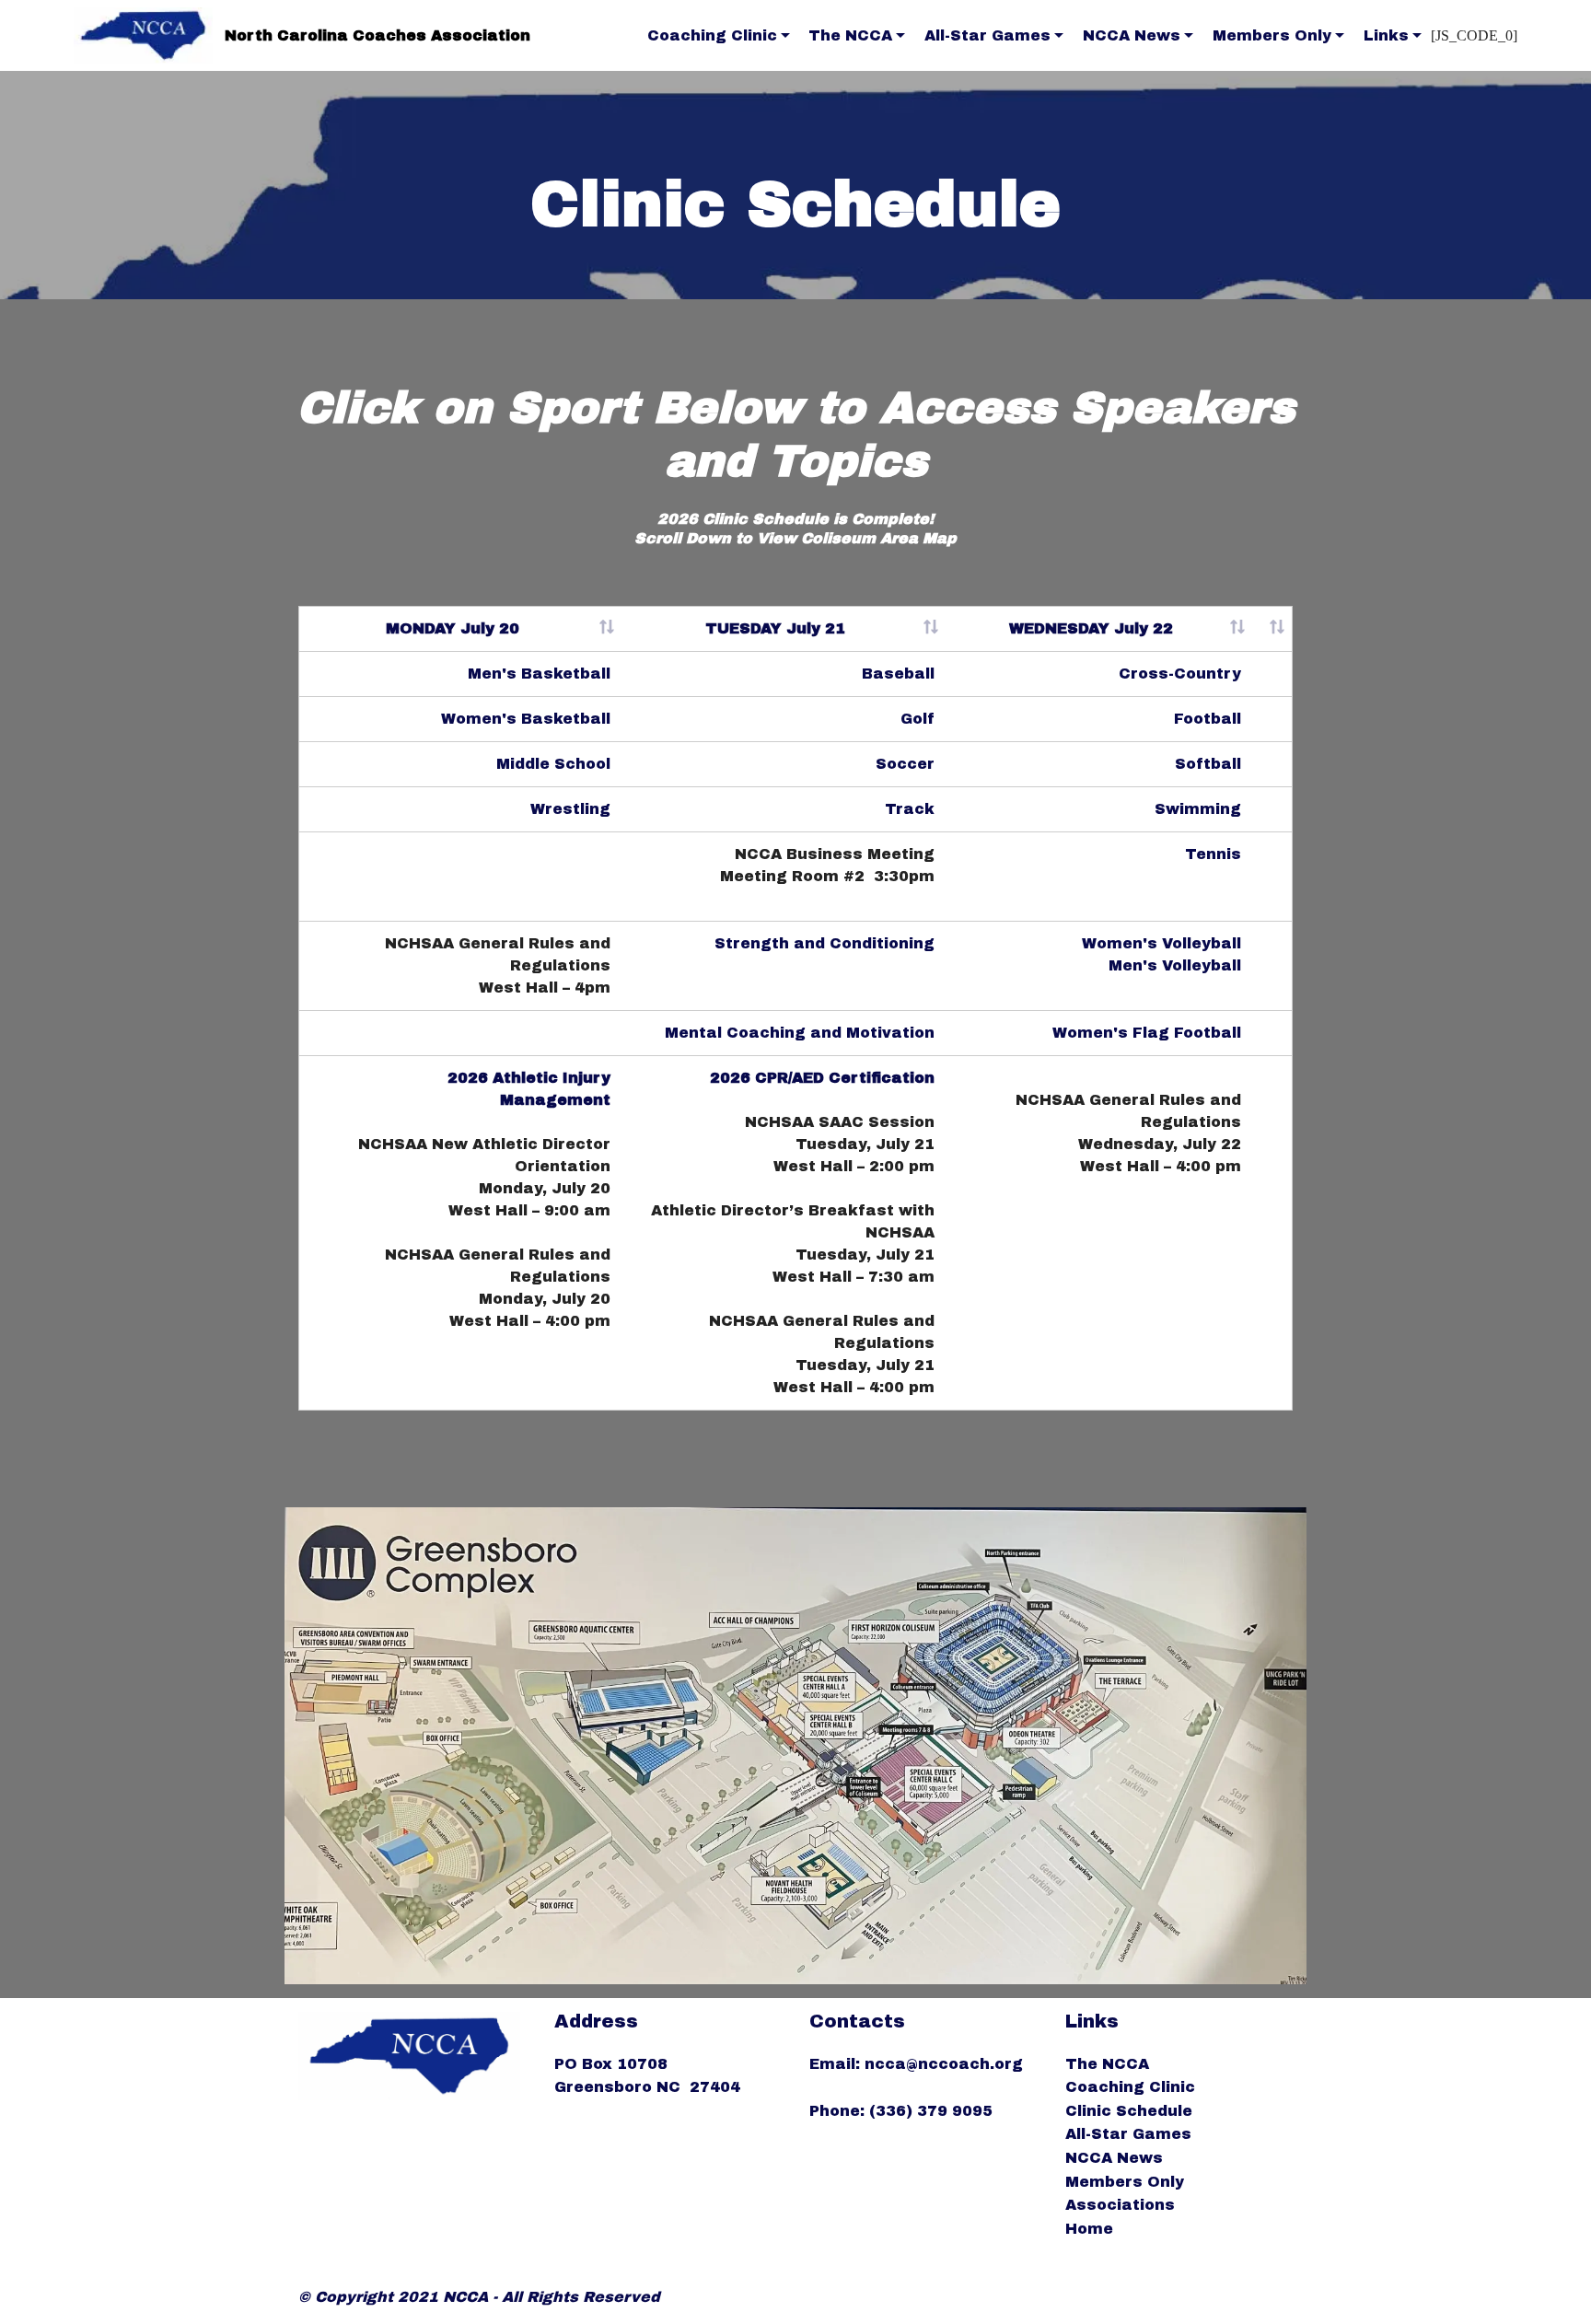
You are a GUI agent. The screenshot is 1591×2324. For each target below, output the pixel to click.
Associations (1120, 2205)
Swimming (1198, 809)
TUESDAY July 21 (775, 628)
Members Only (1272, 35)
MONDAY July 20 (453, 628)
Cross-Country (1180, 674)
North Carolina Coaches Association (377, 35)
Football (1208, 719)
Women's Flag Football (1147, 1033)
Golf (917, 719)
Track (910, 809)
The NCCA (850, 35)
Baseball (898, 674)
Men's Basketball (539, 674)
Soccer (905, 764)
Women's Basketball (526, 719)
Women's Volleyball (1161, 943)
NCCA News (1132, 35)
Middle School (553, 764)
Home (1089, 2229)
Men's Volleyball (1175, 965)
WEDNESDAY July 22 (1091, 628)
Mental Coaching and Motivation (800, 1033)
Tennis (1213, 854)
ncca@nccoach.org (946, 2064)
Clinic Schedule (1129, 2111)
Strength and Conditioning (825, 943)
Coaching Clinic (712, 35)
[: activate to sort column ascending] (1272, 629)
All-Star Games (987, 35)
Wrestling (570, 809)
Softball (1208, 764)
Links (1386, 35)
